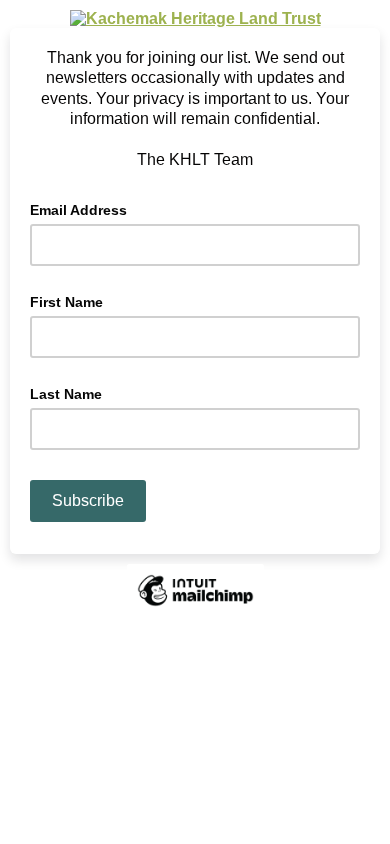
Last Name (66, 394)
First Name (66, 302)
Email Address (84, 208)
